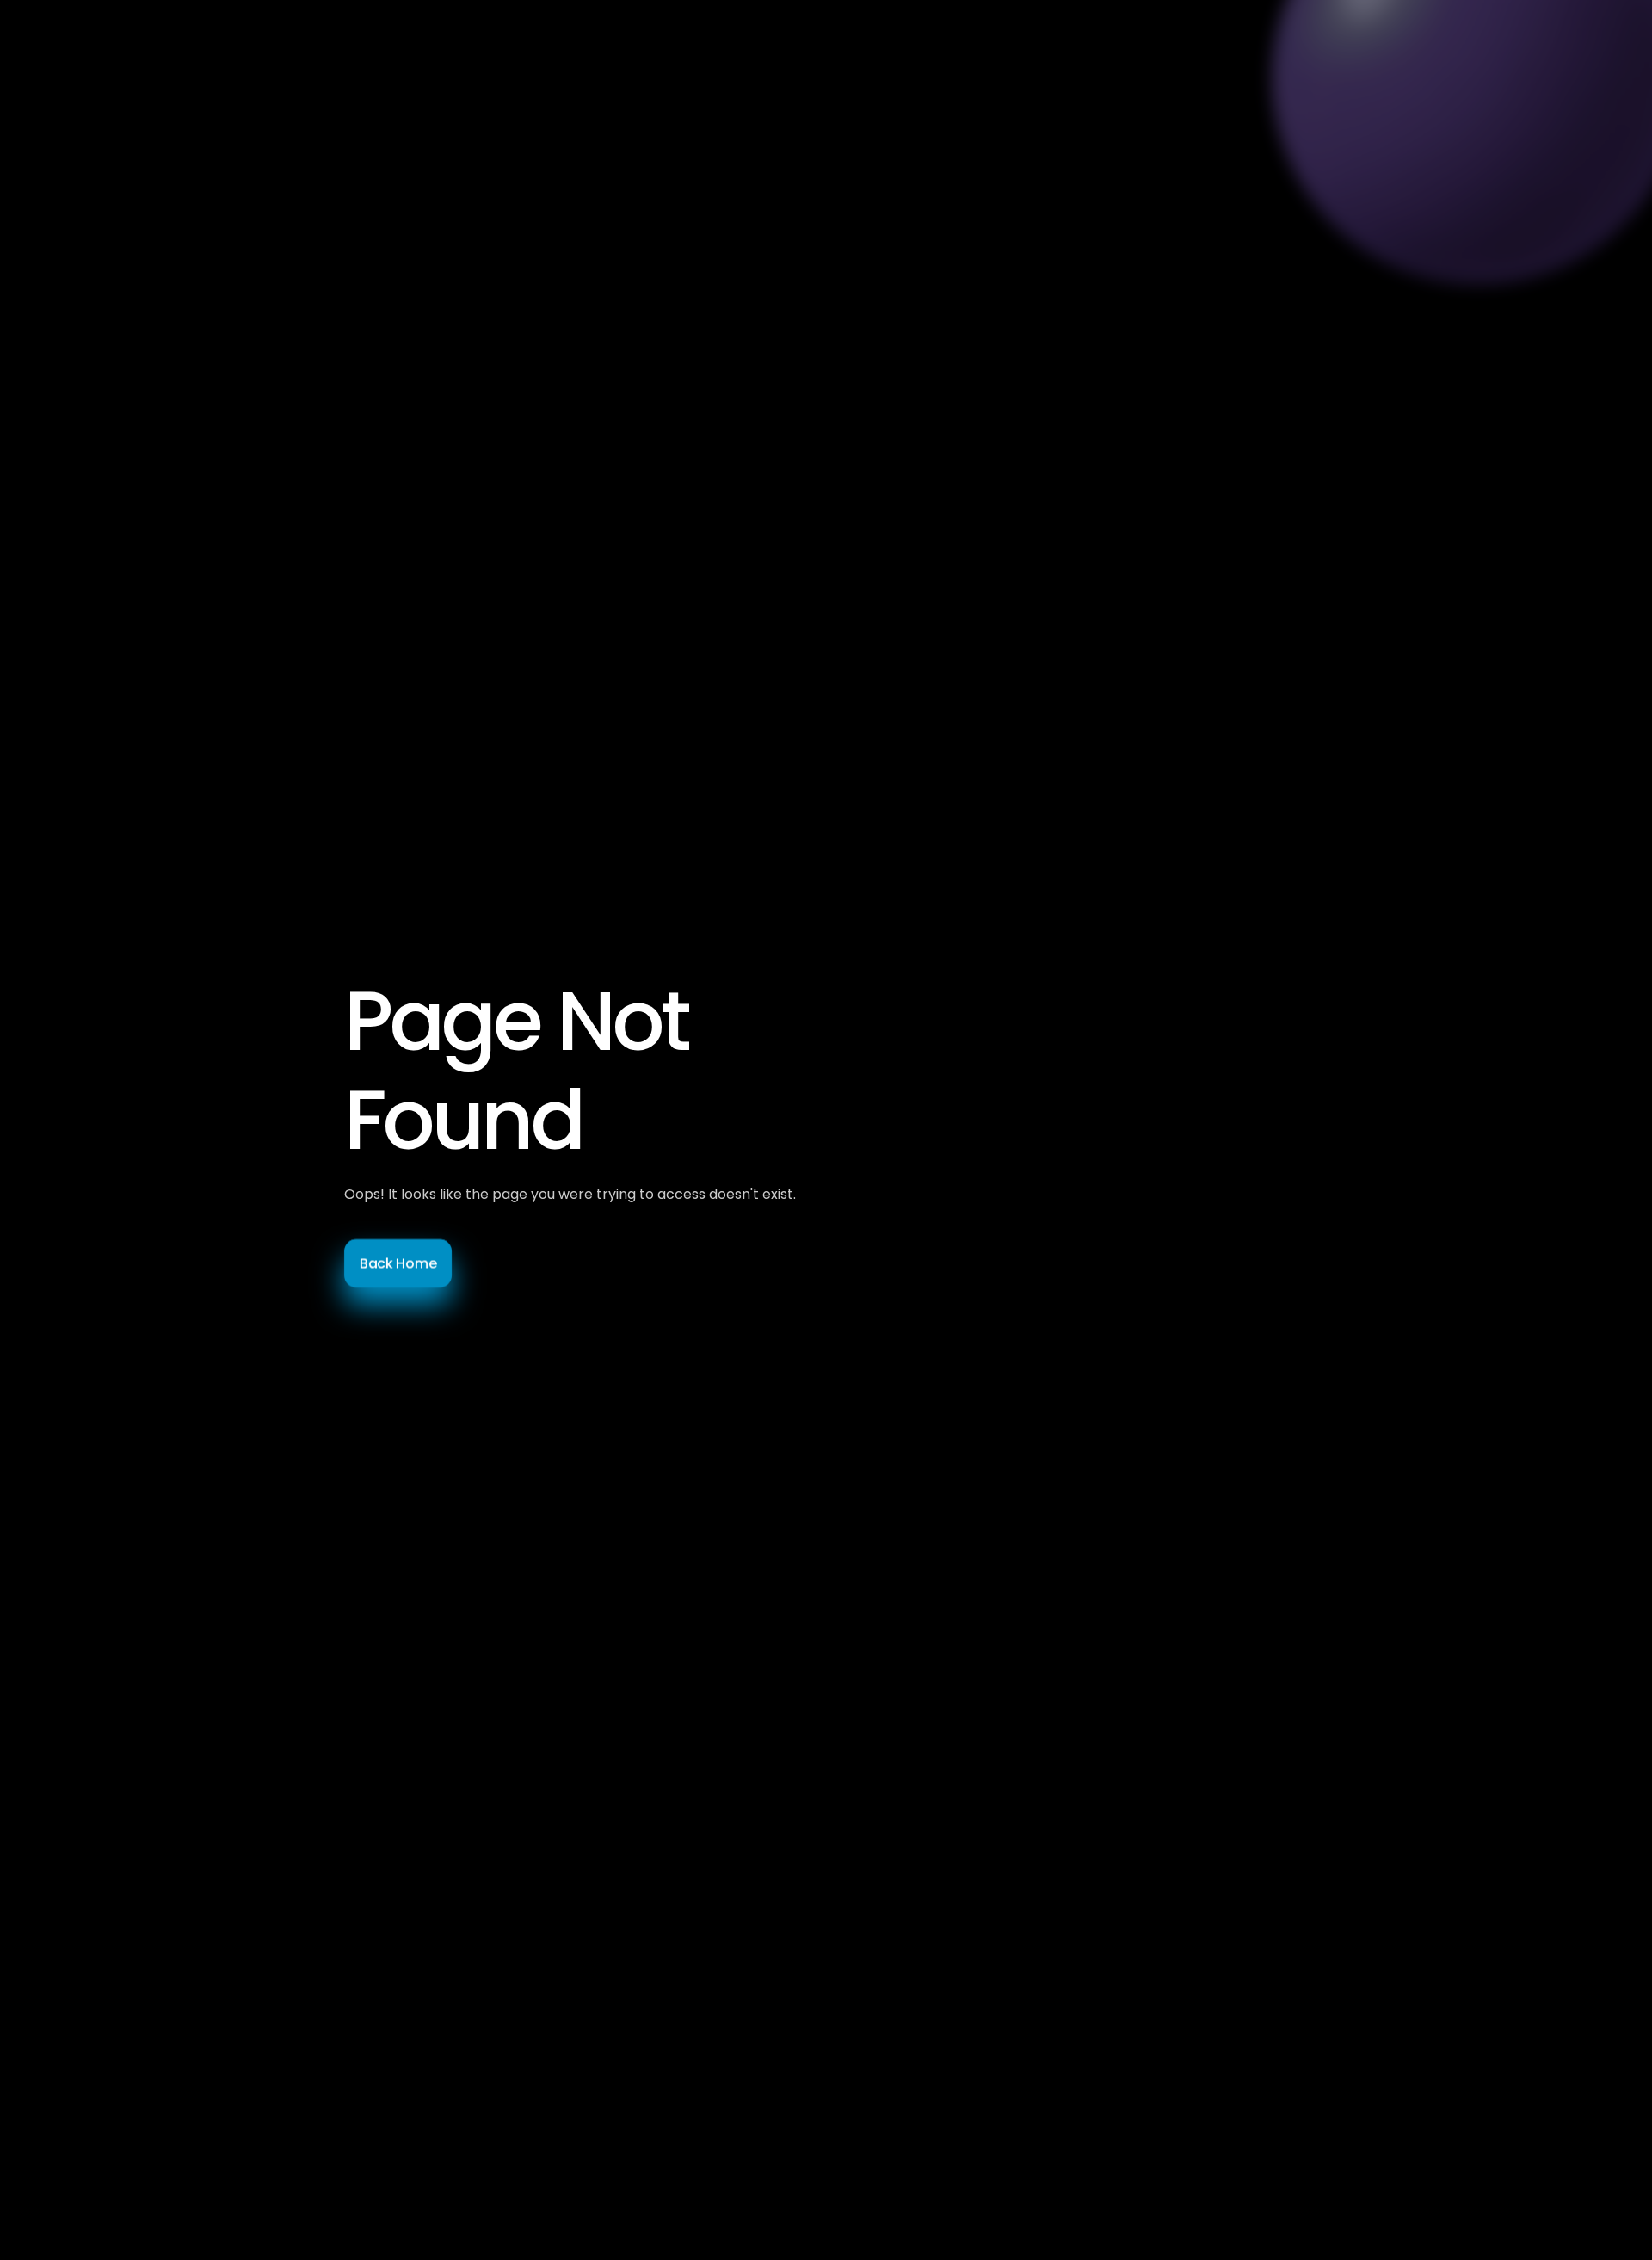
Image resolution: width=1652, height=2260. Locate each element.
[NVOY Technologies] (361, 52)
